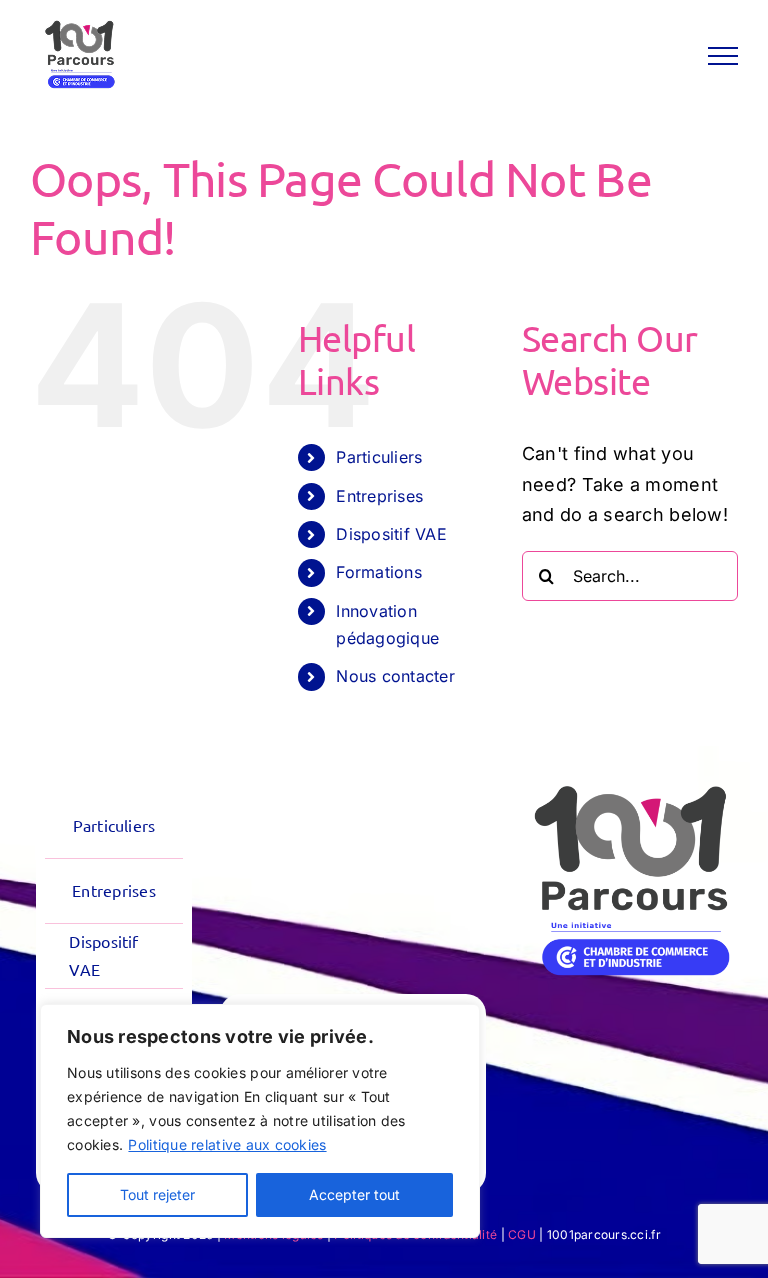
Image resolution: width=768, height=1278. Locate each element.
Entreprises (379, 496)
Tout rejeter (157, 1194)
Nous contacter (395, 676)
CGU (522, 1234)
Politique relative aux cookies (227, 1144)
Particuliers (379, 457)
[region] (260, 1121)
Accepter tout (354, 1194)
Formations (379, 572)
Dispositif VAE (391, 534)
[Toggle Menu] (723, 56)
